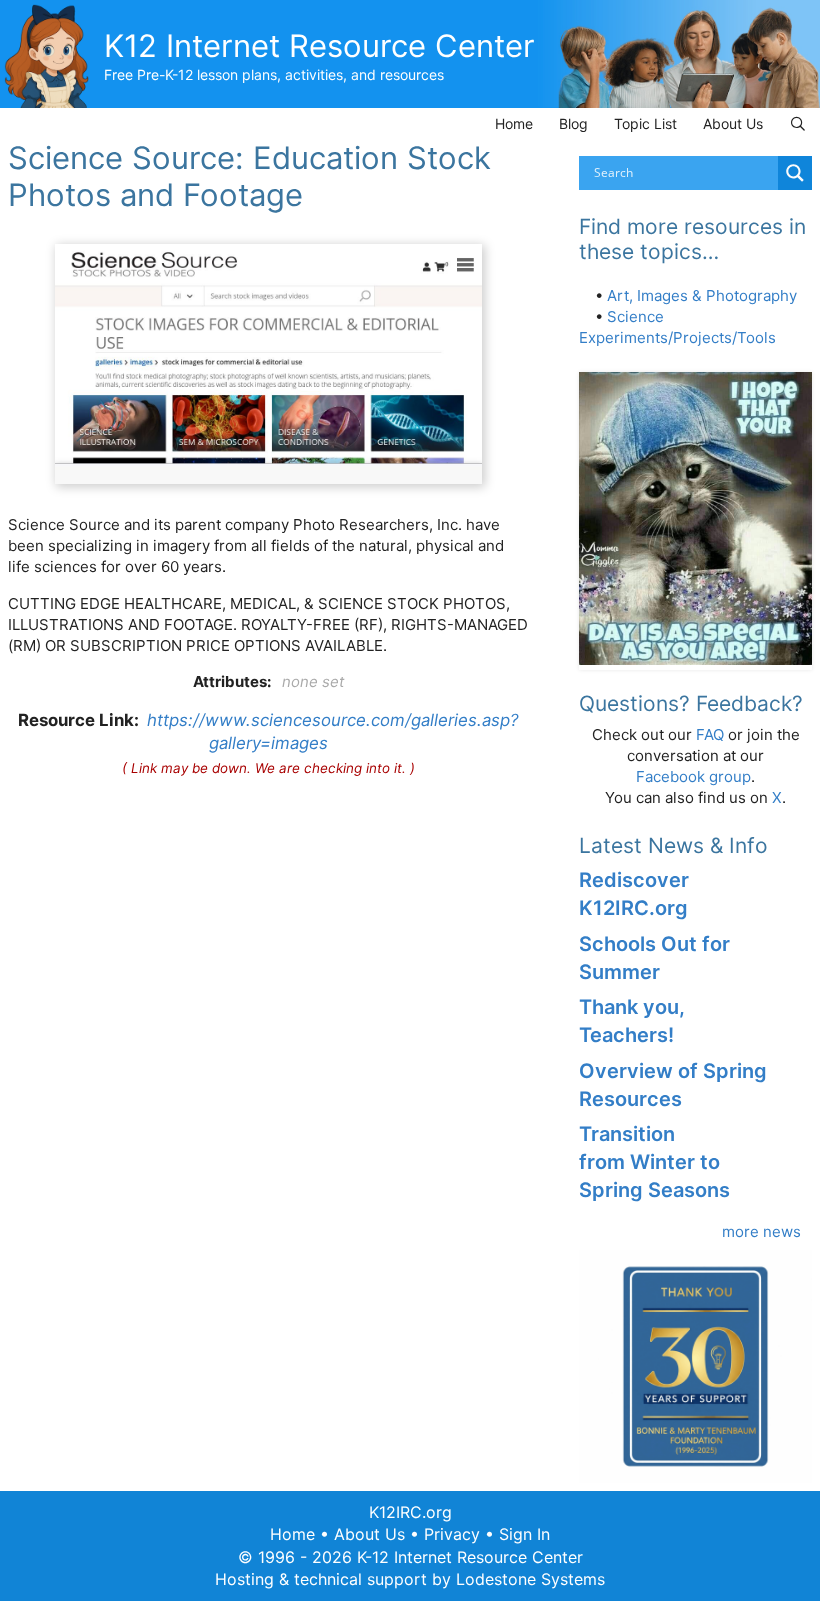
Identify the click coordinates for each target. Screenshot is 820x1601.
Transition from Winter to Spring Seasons (654, 1162)
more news (761, 1231)
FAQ (710, 734)
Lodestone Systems (530, 1579)
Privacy (452, 1534)
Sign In (524, 1534)
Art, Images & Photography (702, 295)
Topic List (645, 123)
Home (514, 123)
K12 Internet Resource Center (319, 45)
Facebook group (693, 776)
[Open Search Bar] (798, 123)
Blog (573, 123)
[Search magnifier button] (795, 173)
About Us (733, 123)
